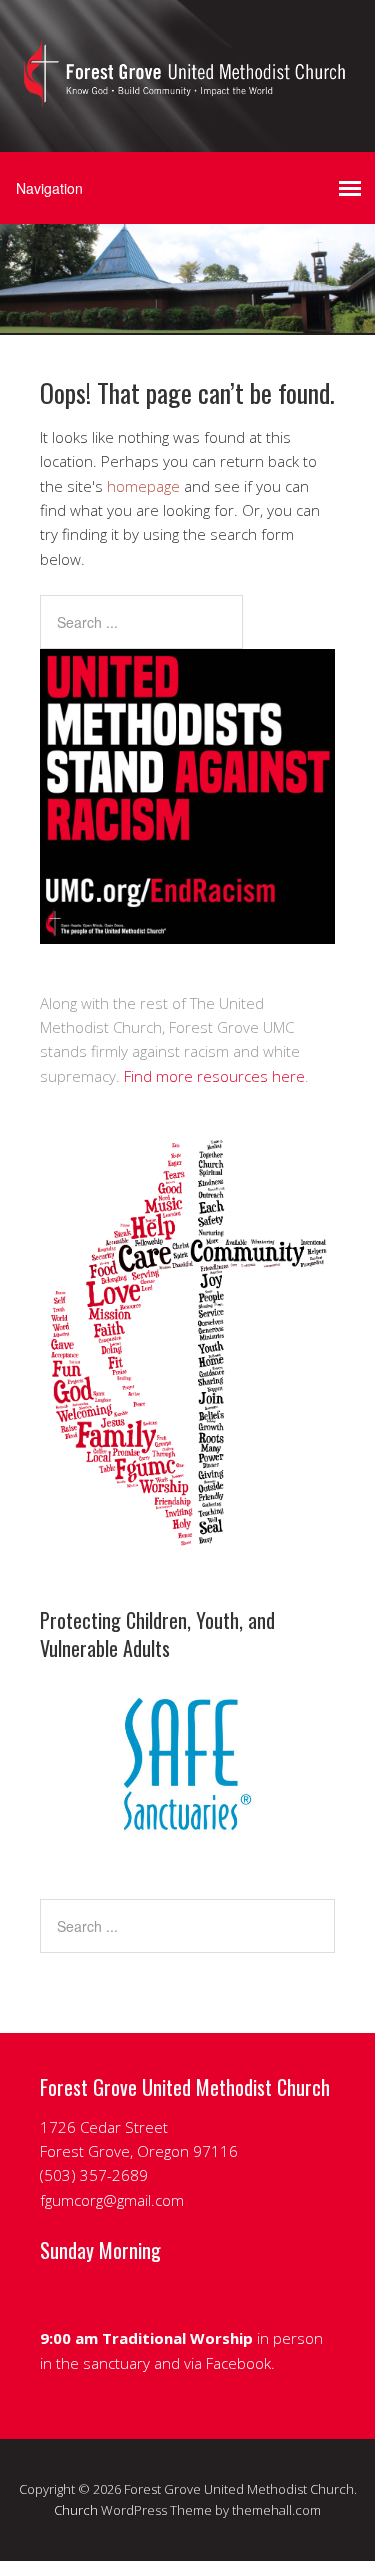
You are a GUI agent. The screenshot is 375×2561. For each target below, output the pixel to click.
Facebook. (242, 2363)
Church (76, 2510)
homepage (143, 486)
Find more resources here (214, 1076)
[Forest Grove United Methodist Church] (187, 89)
